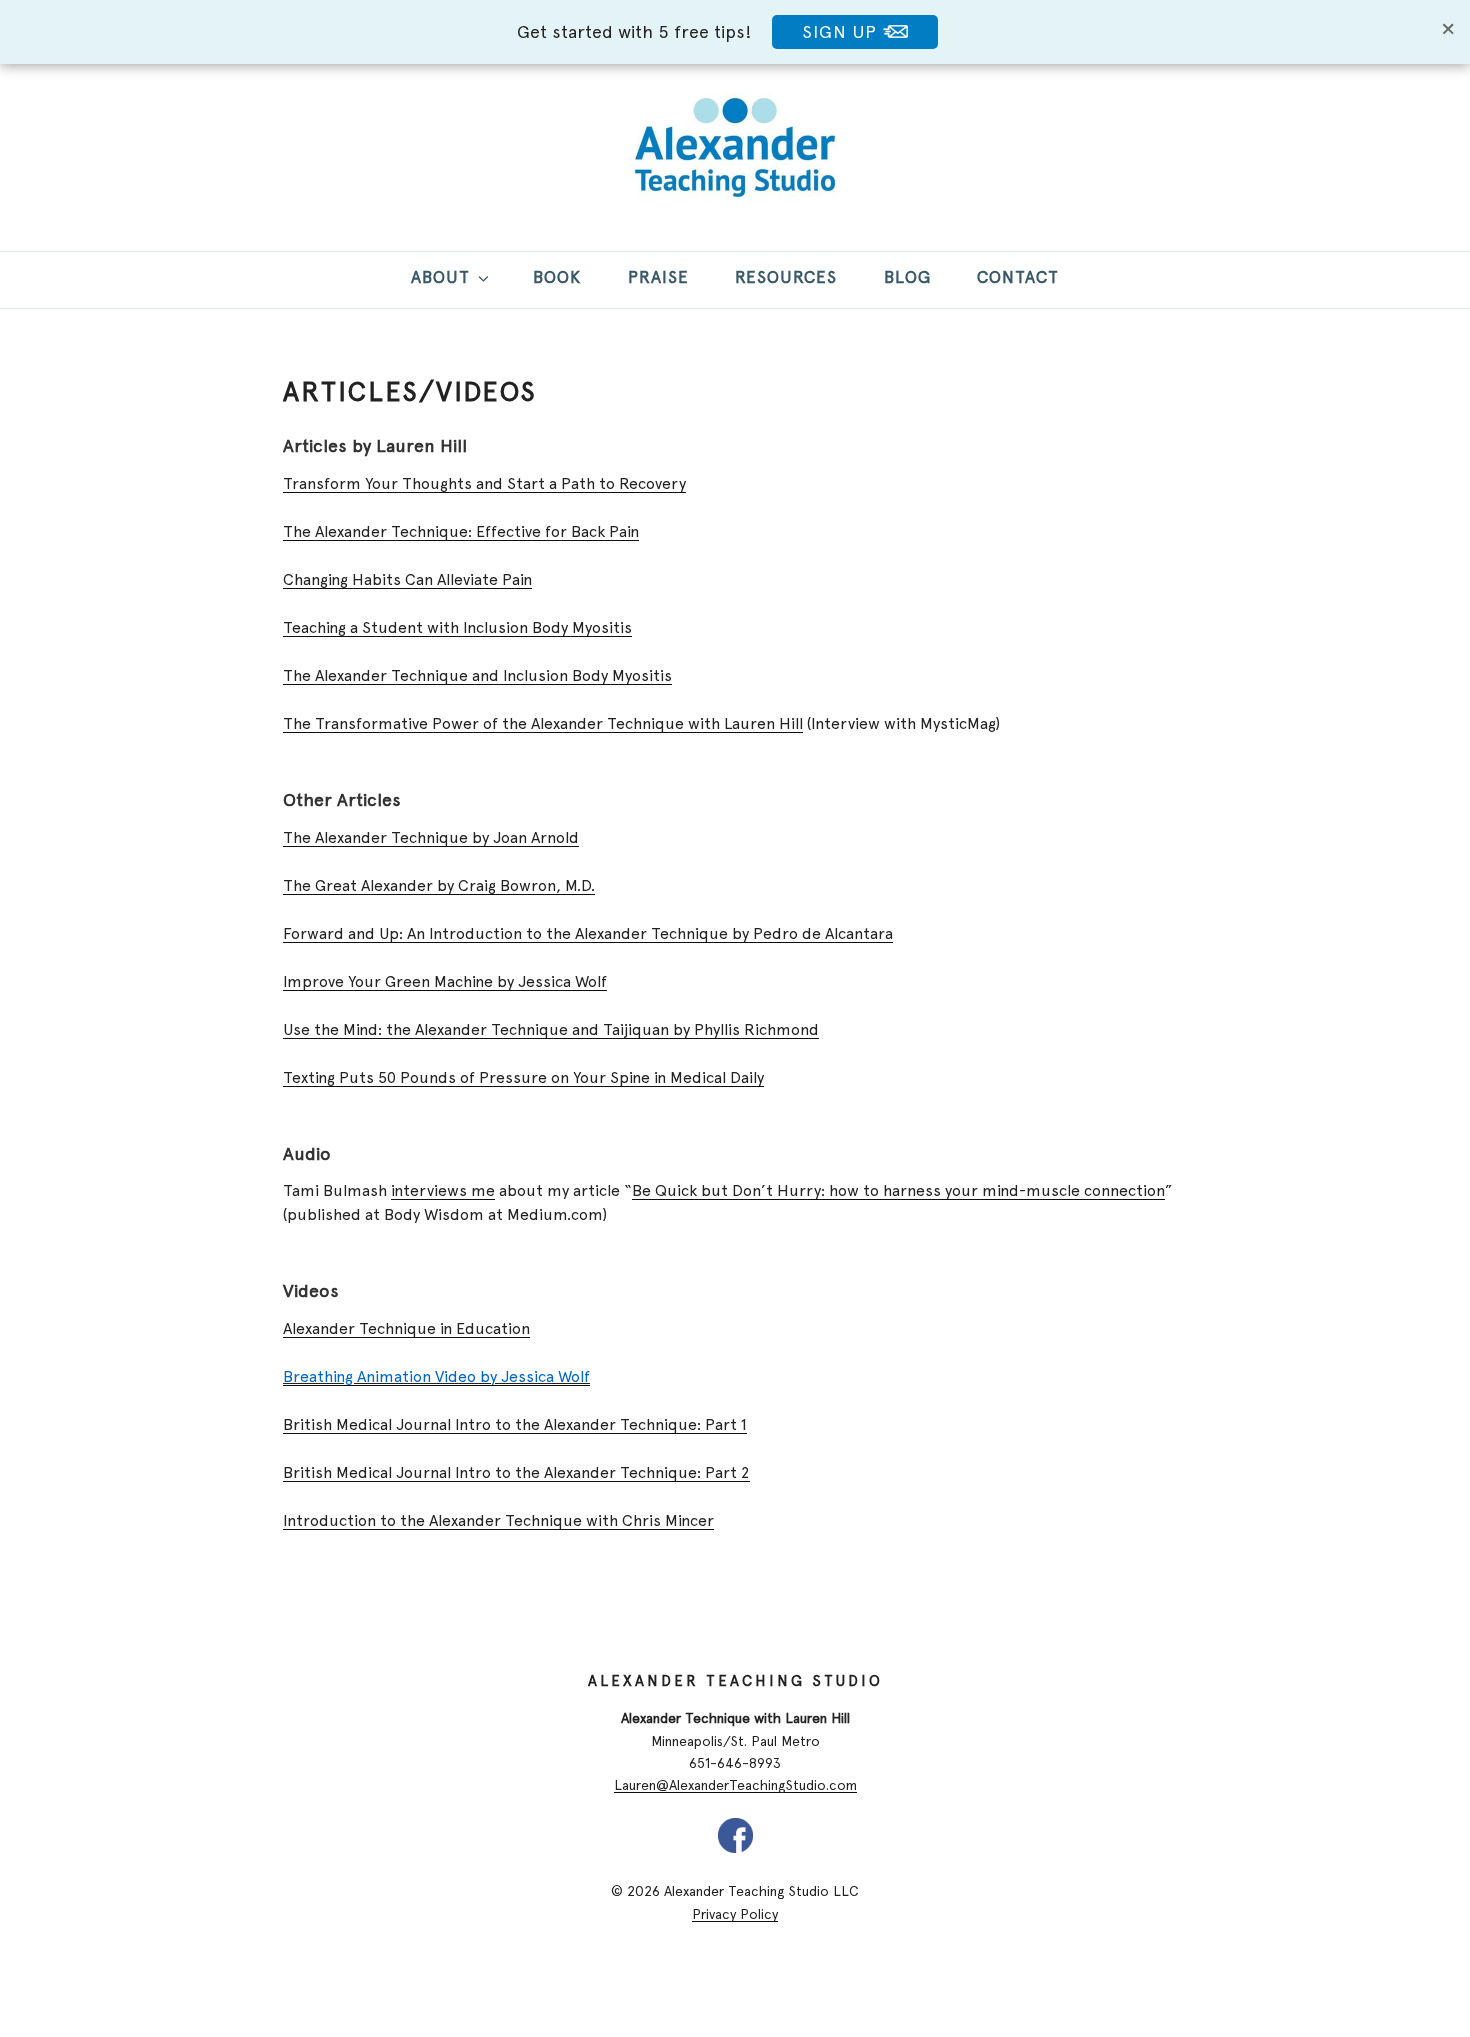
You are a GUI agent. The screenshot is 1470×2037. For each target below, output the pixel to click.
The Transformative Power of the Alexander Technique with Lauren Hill (543, 723)
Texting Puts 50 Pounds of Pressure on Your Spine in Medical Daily (523, 1077)
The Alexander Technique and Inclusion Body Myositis (477, 675)
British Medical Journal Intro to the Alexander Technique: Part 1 (515, 1424)
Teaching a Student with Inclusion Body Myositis (457, 627)
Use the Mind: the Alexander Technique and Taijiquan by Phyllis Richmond (551, 1029)
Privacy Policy (735, 1914)
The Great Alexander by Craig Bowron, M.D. (439, 885)
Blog (907, 277)
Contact (1018, 277)
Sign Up (842, 31)
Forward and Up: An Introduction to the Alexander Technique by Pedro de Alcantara (588, 933)
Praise (658, 277)
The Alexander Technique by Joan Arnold (431, 837)
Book (557, 277)
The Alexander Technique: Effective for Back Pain (461, 531)
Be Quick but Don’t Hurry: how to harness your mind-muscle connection (898, 1190)
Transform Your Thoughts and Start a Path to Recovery (484, 483)
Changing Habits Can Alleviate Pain (407, 579)
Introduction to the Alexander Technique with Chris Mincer (498, 1520)
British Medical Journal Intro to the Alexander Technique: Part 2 (516, 1472)
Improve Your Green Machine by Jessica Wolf (445, 981)
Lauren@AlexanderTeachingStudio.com (735, 1785)
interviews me (443, 1190)
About (440, 277)
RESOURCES (786, 277)
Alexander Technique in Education (406, 1328)
